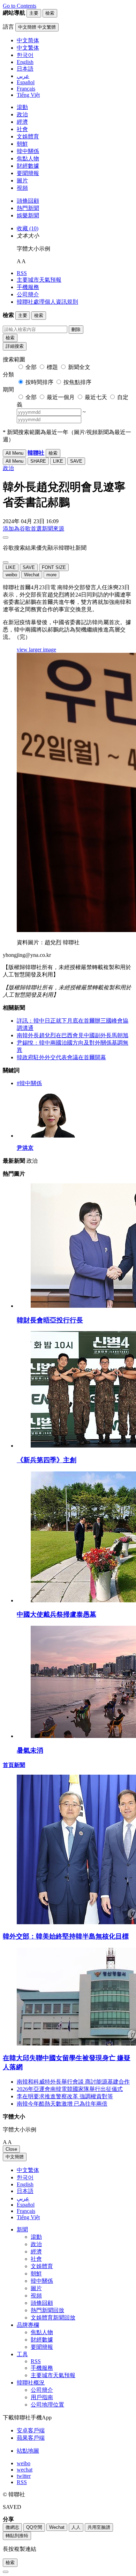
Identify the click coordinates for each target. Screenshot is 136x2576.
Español (26, 2205)
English (25, 2184)
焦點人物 (28, 158)
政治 (22, 114)
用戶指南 (42, 2397)
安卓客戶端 (31, 2430)
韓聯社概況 (31, 2383)
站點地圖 (28, 2451)
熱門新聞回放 (47, 2310)
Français (26, 2211)
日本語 (25, 2191)
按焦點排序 (77, 382)
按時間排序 (39, 382)
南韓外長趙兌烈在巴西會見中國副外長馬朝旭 (73, 1035)
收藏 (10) (28, 228)
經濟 (22, 122)
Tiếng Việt (28, 2217)
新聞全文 (79, 367)
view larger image (36, 650)
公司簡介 (28, 294)
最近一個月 (61, 397)
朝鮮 (22, 144)
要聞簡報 (28, 173)
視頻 (22, 188)
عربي (23, 2198)
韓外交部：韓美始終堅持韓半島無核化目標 (66, 1936)
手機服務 (28, 287)
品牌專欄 (28, 2325)
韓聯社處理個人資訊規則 (47, 302)
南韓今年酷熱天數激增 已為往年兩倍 (62, 2104)
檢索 (10, 338)
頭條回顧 (28, 201)
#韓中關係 (29, 1083)
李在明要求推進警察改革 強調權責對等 (65, 2096)
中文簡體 (15, 2157)
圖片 (22, 181)
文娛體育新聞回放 (53, 2318)
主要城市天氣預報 (39, 280)
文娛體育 (28, 136)
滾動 (22, 107)
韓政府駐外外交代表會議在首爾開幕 (61, 1057)
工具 (22, 2354)
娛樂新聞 (28, 215)
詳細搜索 (15, 346)
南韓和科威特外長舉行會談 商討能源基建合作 (73, 2082)
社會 (22, 129)
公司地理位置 (47, 2405)
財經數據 (28, 166)
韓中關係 (28, 151)
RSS (22, 273)
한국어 (25, 2177)
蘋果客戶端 (31, 2438)
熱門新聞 (28, 208)
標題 (52, 367)
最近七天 (96, 397)
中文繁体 (28, 2170)
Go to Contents (20, 6)
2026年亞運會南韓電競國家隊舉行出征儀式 (70, 2089)
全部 (31, 367)
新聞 (22, 2229)
